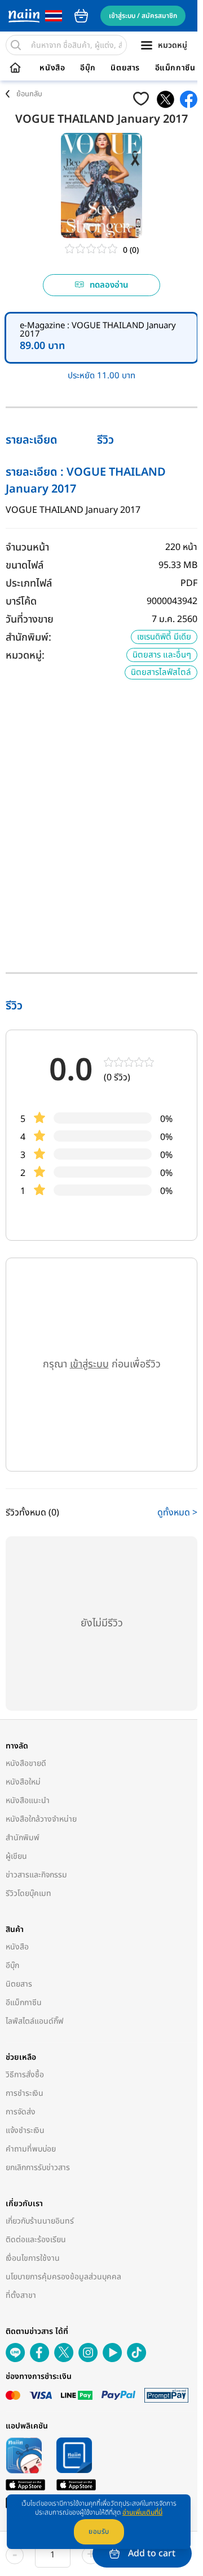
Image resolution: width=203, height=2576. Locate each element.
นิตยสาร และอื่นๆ (162, 655)
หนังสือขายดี (26, 1763)
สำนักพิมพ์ (23, 1838)
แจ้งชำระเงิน (25, 2130)
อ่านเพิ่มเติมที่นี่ (142, 2512)
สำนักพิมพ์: (28, 638)
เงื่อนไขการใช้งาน (33, 2258)
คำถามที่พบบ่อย (31, 2149)
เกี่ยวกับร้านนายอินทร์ (40, 2221)
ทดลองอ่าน (109, 285)
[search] (16, 45)
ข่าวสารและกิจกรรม (36, 1875)
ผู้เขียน (16, 1856)
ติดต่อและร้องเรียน (36, 2240)
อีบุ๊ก (88, 68)
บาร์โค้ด (21, 601)
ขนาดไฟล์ (25, 565)
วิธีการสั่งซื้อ (25, 2075)
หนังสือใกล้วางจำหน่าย (41, 1819)
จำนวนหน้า (27, 547)
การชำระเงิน (25, 2093)
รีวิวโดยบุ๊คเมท (28, 1893)
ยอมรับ (99, 2532)
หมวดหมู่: (25, 656)
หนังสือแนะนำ (28, 1801)
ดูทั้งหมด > (177, 1513)
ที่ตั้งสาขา (21, 2295)
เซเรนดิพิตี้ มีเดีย (164, 637)
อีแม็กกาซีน (175, 68)
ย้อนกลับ (29, 94)
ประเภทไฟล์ (29, 583)
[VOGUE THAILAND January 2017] (166, 99)
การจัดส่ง (21, 2112)
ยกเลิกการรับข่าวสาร (38, 2168)
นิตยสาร (125, 68)
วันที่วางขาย (30, 620)
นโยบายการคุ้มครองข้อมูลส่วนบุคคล (63, 2277)
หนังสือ (52, 68)
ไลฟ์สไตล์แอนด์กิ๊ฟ (35, 2021)
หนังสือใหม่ (23, 1782)
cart (81, 16)
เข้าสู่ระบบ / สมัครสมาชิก (143, 16)
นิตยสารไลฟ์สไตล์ (161, 672)
